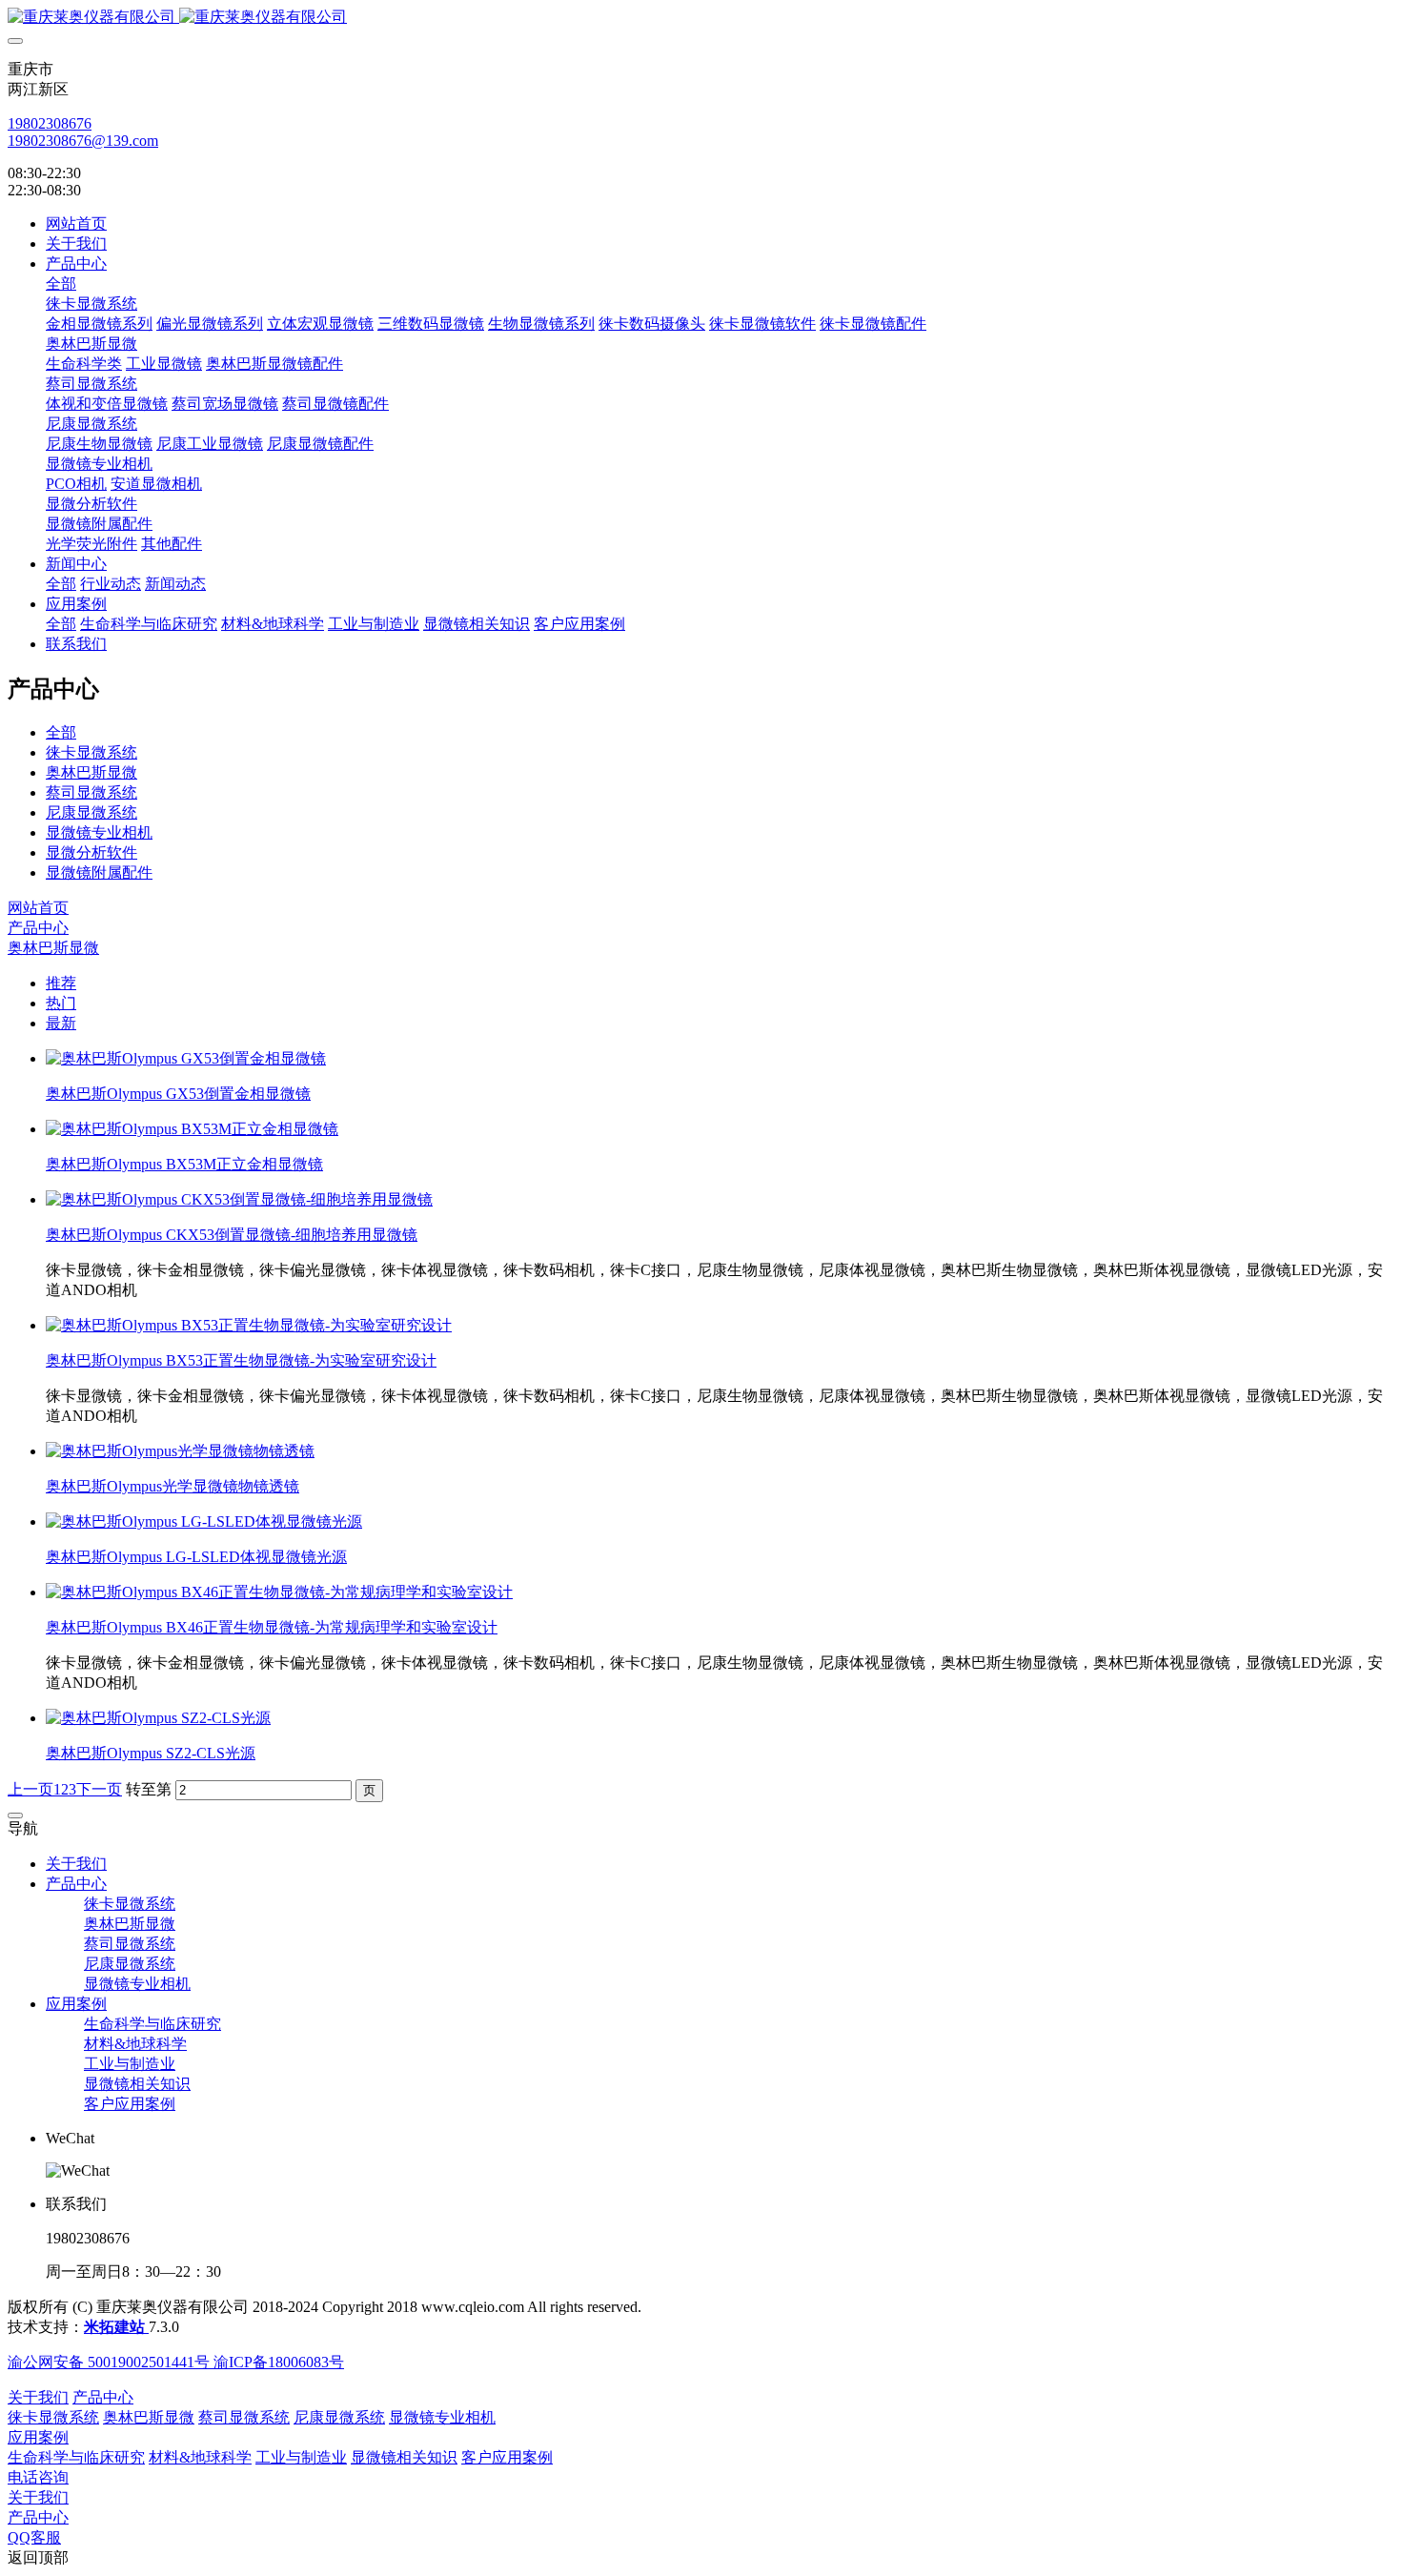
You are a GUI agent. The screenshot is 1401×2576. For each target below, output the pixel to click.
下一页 (99, 1789)
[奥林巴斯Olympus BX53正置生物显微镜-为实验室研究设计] (249, 1325)
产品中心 (38, 928)
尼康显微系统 (91, 812)
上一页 (30, 1789)
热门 (61, 1003)
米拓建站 (116, 2327)
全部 (61, 284)
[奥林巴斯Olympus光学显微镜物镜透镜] (180, 1451)
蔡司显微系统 (91, 792)
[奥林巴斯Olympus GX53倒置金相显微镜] (186, 1058)
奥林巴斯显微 (91, 772)
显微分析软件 (91, 852)
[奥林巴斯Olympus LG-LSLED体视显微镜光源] (204, 1521)
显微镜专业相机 (99, 832)
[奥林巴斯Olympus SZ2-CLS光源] (158, 1718)
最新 (61, 1023)
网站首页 (76, 223)
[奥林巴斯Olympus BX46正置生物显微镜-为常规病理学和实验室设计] (279, 1592)
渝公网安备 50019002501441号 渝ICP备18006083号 (176, 2362)
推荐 (61, 983)
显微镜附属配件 (99, 872)
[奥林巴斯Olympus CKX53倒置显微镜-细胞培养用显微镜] (239, 1199)
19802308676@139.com (83, 141)
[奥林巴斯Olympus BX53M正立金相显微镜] (192, 1129)
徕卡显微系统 (91, 752)
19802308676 (50, 123)
